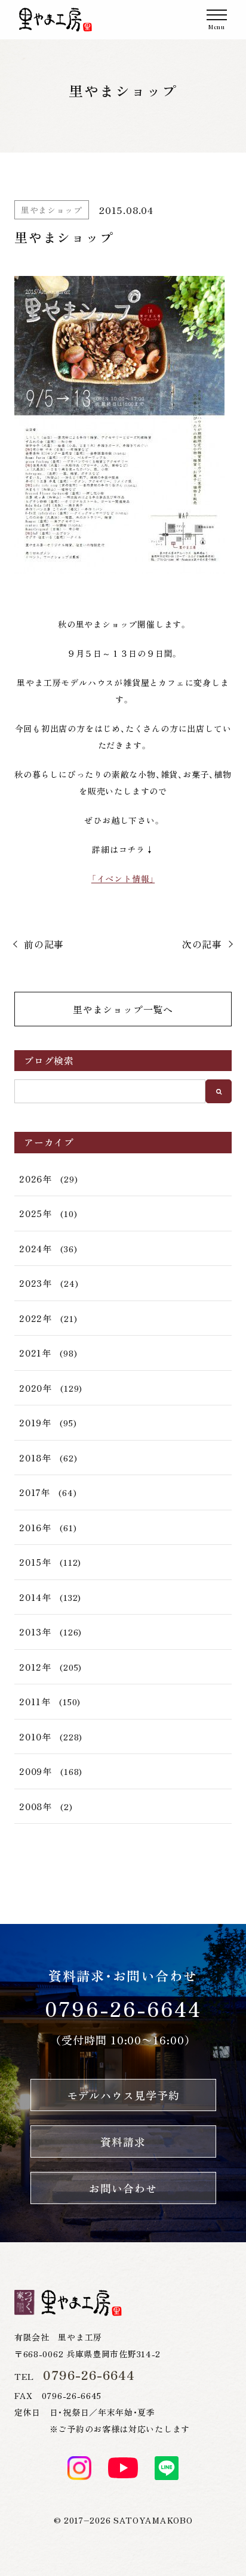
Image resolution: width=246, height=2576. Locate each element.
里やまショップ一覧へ (123, 1009)
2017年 (35, 1492)
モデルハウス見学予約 (123, 2095)
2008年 (36, 1806)
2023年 (36, 1283)
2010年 (35, 1737)
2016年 (35, 1527)
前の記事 (44, 944)
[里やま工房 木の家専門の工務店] (56, 20)
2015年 (35, 1562)
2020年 (36, 1388)
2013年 (35, 1632)
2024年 (36, 1248)
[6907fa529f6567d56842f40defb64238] (123, 425)
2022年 (36, 1318)
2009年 (36, 1771)
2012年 (35, 1667)
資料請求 (123, 2142)
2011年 (35, 1701)
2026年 (36, 1179)
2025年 (36, 1213)
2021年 (35, 1353)
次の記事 (202, 944)
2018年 (35, 1458)
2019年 (35, 1422)
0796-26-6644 (123, 2008)
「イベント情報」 (123, 879)
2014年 (35, 1597)
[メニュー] (217, 20)
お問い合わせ (123, 2188)
